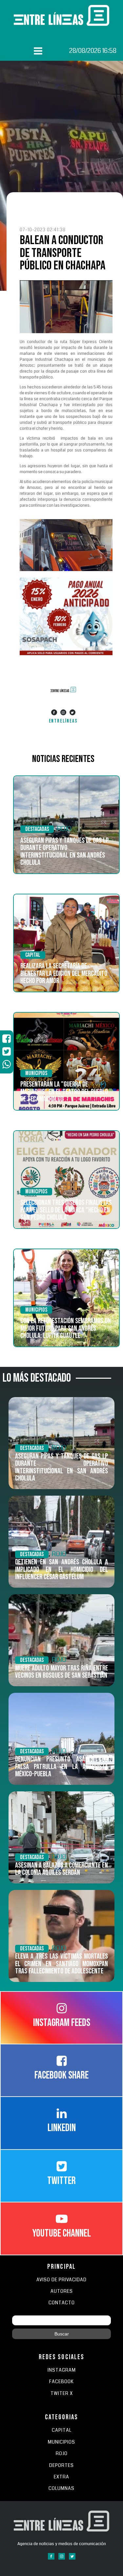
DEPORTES (61, 2465)
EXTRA (61, 2477)
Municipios (36, 1073)
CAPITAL (62, 2430)
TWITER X (62, 2393)
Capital (33, 955)
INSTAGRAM (62, 2370)
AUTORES (62, 2291)
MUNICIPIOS (61, 2442)
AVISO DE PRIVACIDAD (61, 2280)
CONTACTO (62, 2303)
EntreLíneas (63, 721)
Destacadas (37, 829)
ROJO (64, 829)
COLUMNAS (61, 2488)
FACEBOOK (61, 2382)
